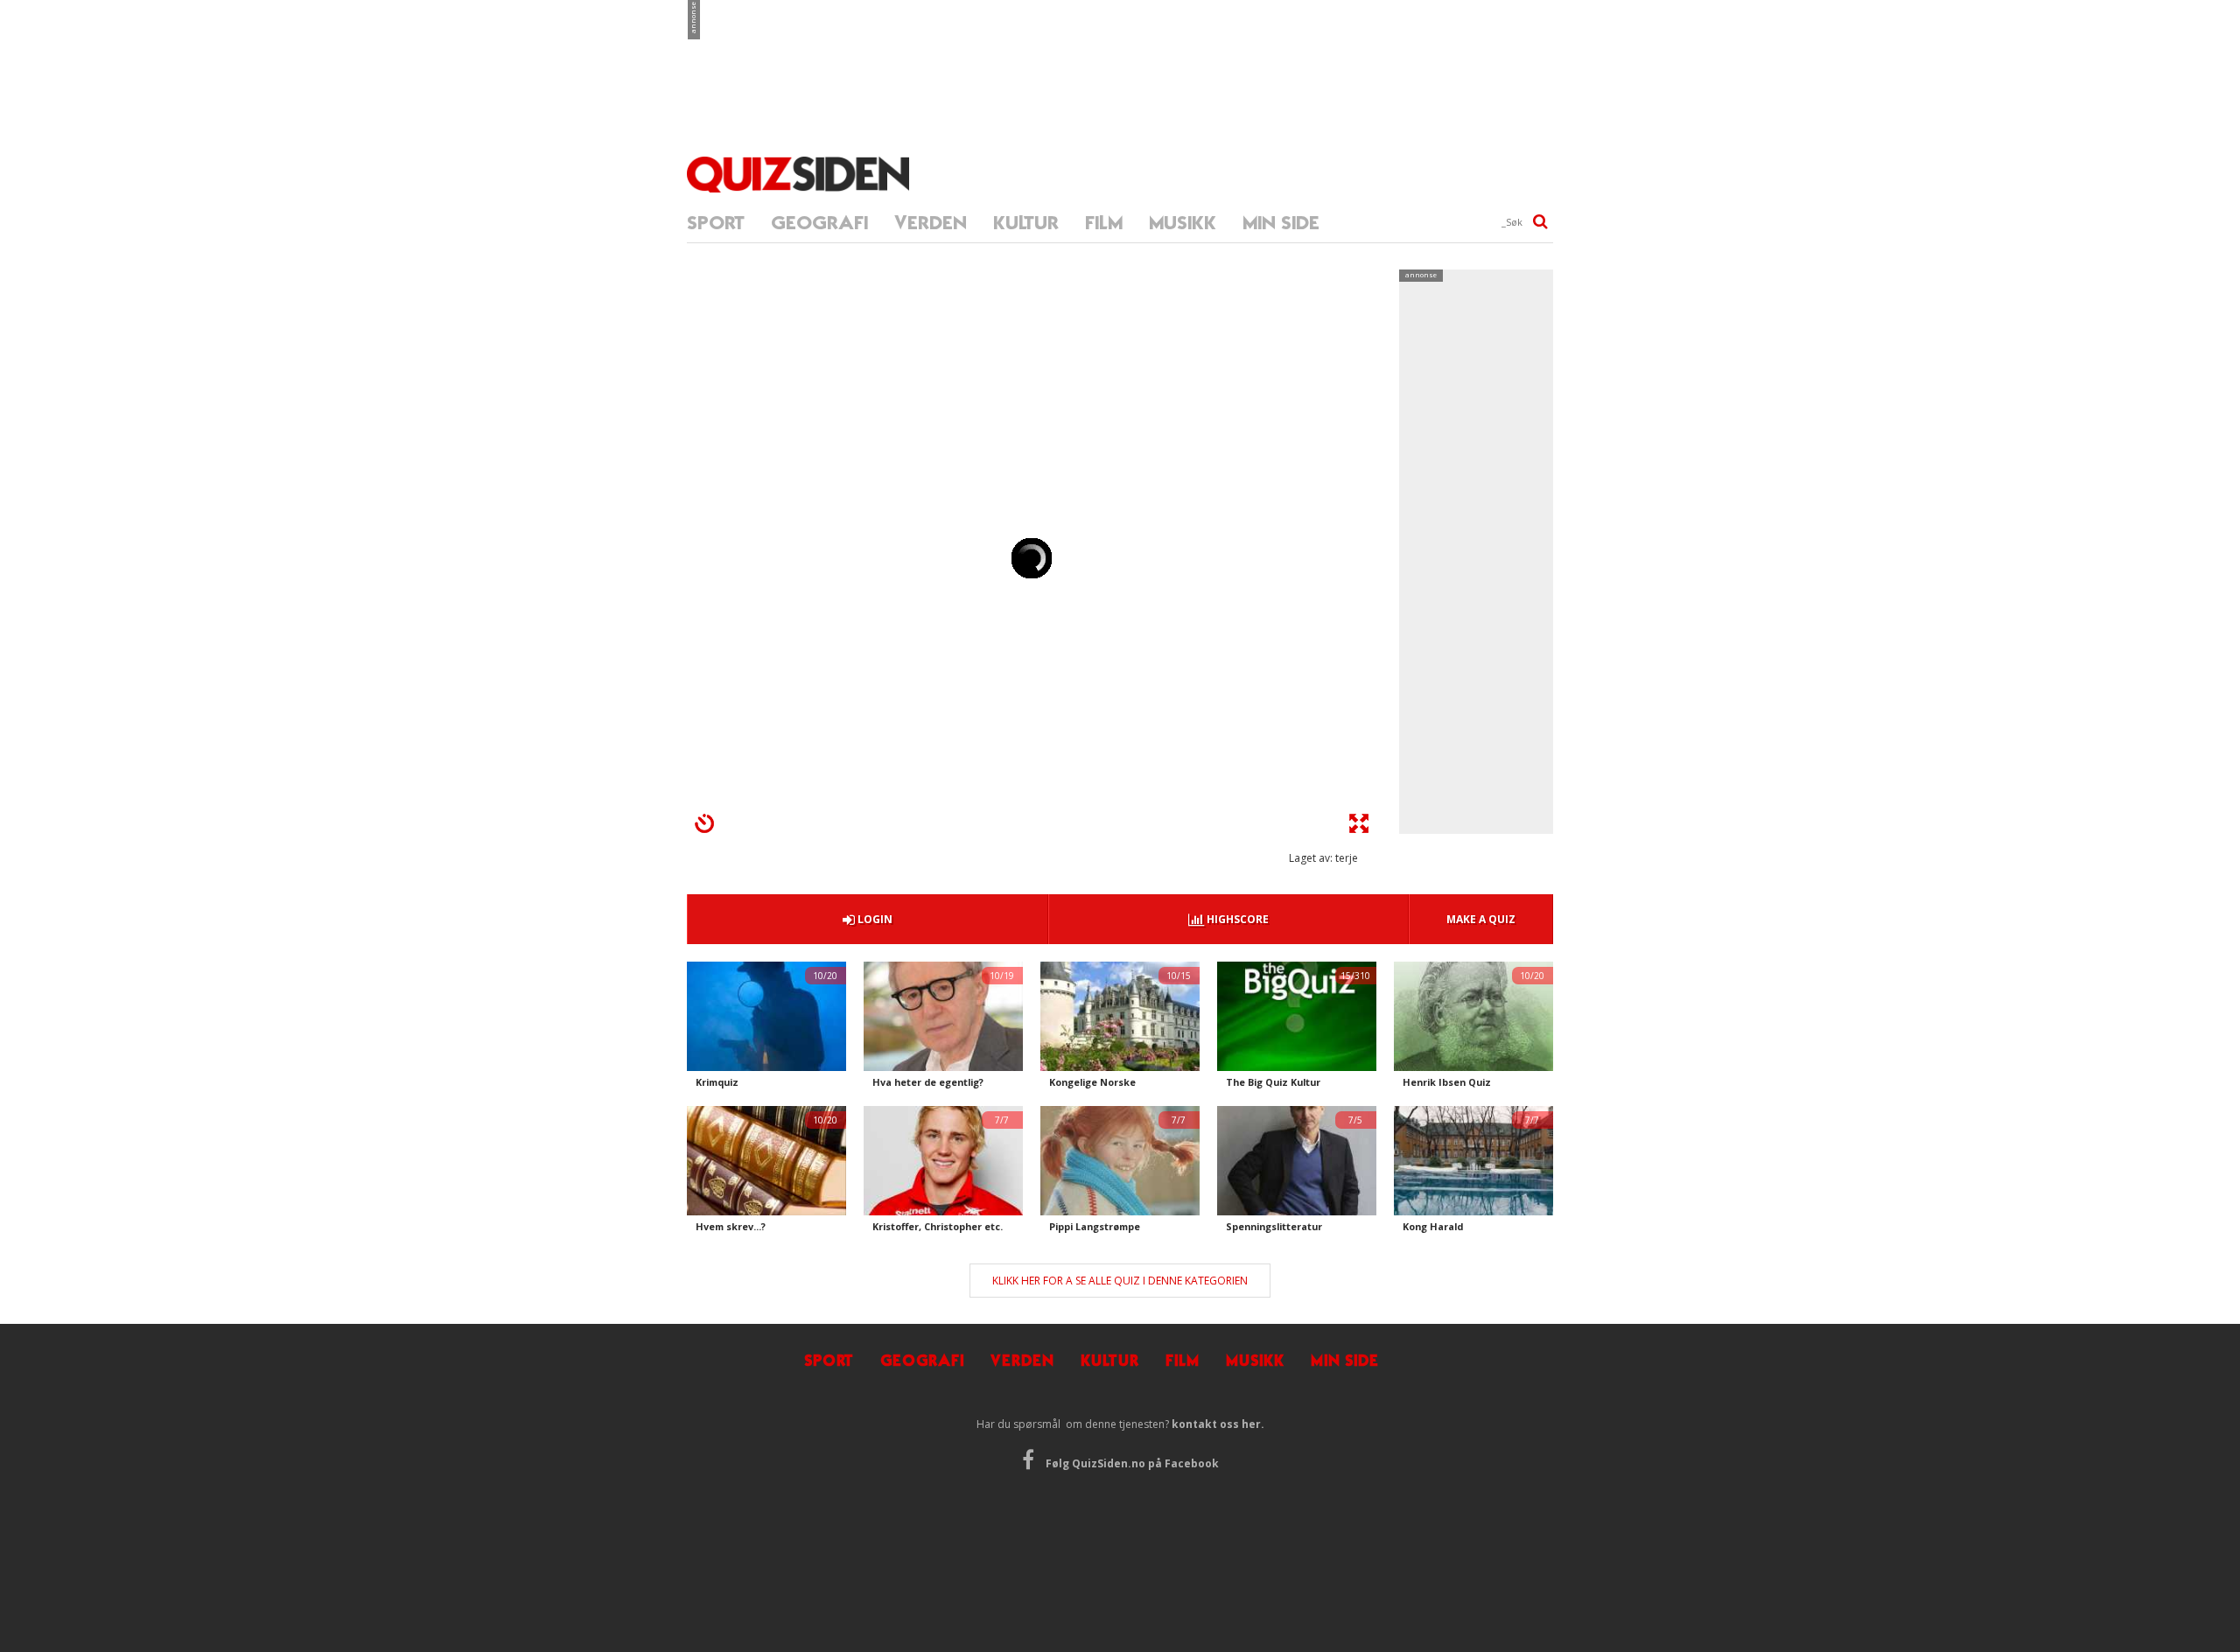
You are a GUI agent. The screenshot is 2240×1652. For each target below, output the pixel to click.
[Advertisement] (1120, 52)
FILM (1104, 223)
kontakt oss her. (1218, 1424)
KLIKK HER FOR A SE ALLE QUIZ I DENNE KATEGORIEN (1120, 1281)
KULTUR (1026, 223)
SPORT (716, 223)
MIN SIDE (1281, 223)
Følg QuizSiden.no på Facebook (1131, 1463)
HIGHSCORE (1236, 919)
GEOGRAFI (819, 223)
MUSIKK (1183, 223)
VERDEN (931, 223)
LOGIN (874, 919)
